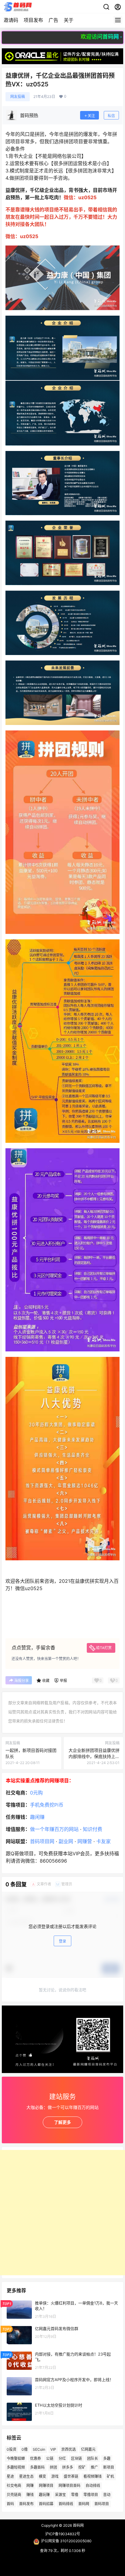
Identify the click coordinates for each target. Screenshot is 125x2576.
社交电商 (14, 2486)
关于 (69, 20)
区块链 (76, 2458)
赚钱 (30, 2495)
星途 (10, 2476)
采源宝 (60, 2495)
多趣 (107, 2458)
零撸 (75, 2495)
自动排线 (93, 2486)
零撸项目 (91, 2495)
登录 (62, 1941)
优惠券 (35, 2458)
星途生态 (26, 2476)
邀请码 (11, 20)
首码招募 (46, 2504)
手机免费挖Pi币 (47, 1805)
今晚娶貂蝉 (16, 2458)
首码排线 (66, 2504)
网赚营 (85, 1841)
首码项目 (102, 2504)
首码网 (84, 2504)
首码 (10, 2504)
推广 (94, 2468)
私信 (111, 116)
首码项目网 (42, 1841)
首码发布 (26, 2504)
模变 (42, 2476)
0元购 (36, 1793)
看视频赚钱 (93, 2476)
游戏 (55, 2476)
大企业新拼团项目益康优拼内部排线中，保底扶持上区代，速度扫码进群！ (94, 1756)
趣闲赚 (37, 1817)
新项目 (109, 2468)
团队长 (93, 2458)
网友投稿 (18, 97)
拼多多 (68, 2468)
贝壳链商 (14, 2495)
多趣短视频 (16, 2468)
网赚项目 (46, 2486)
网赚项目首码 (69, 2486)
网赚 (30, 2486)
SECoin (39, 2449)
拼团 (53, 2468)
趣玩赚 (44, 2495)
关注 (91, 116)
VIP (53, 2449)
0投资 (12, 2449)
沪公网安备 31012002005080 (66, 2541)
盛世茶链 (71, 2476)
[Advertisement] (62, 2213)
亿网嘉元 (88, 2449)
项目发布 (33, 20)
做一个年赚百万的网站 (54, 1829)
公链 (50, 2458)
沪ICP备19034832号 (63, 2534)
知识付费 (93, 1829)
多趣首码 (37, 2468)
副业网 (66, 1841)
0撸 (25, 2449)
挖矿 (82, 2468)
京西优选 (69, 2449)
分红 (62, 2458)
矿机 (110, 2476)
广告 (53, 20)
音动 (107, 2495)
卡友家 (103, 1841)
